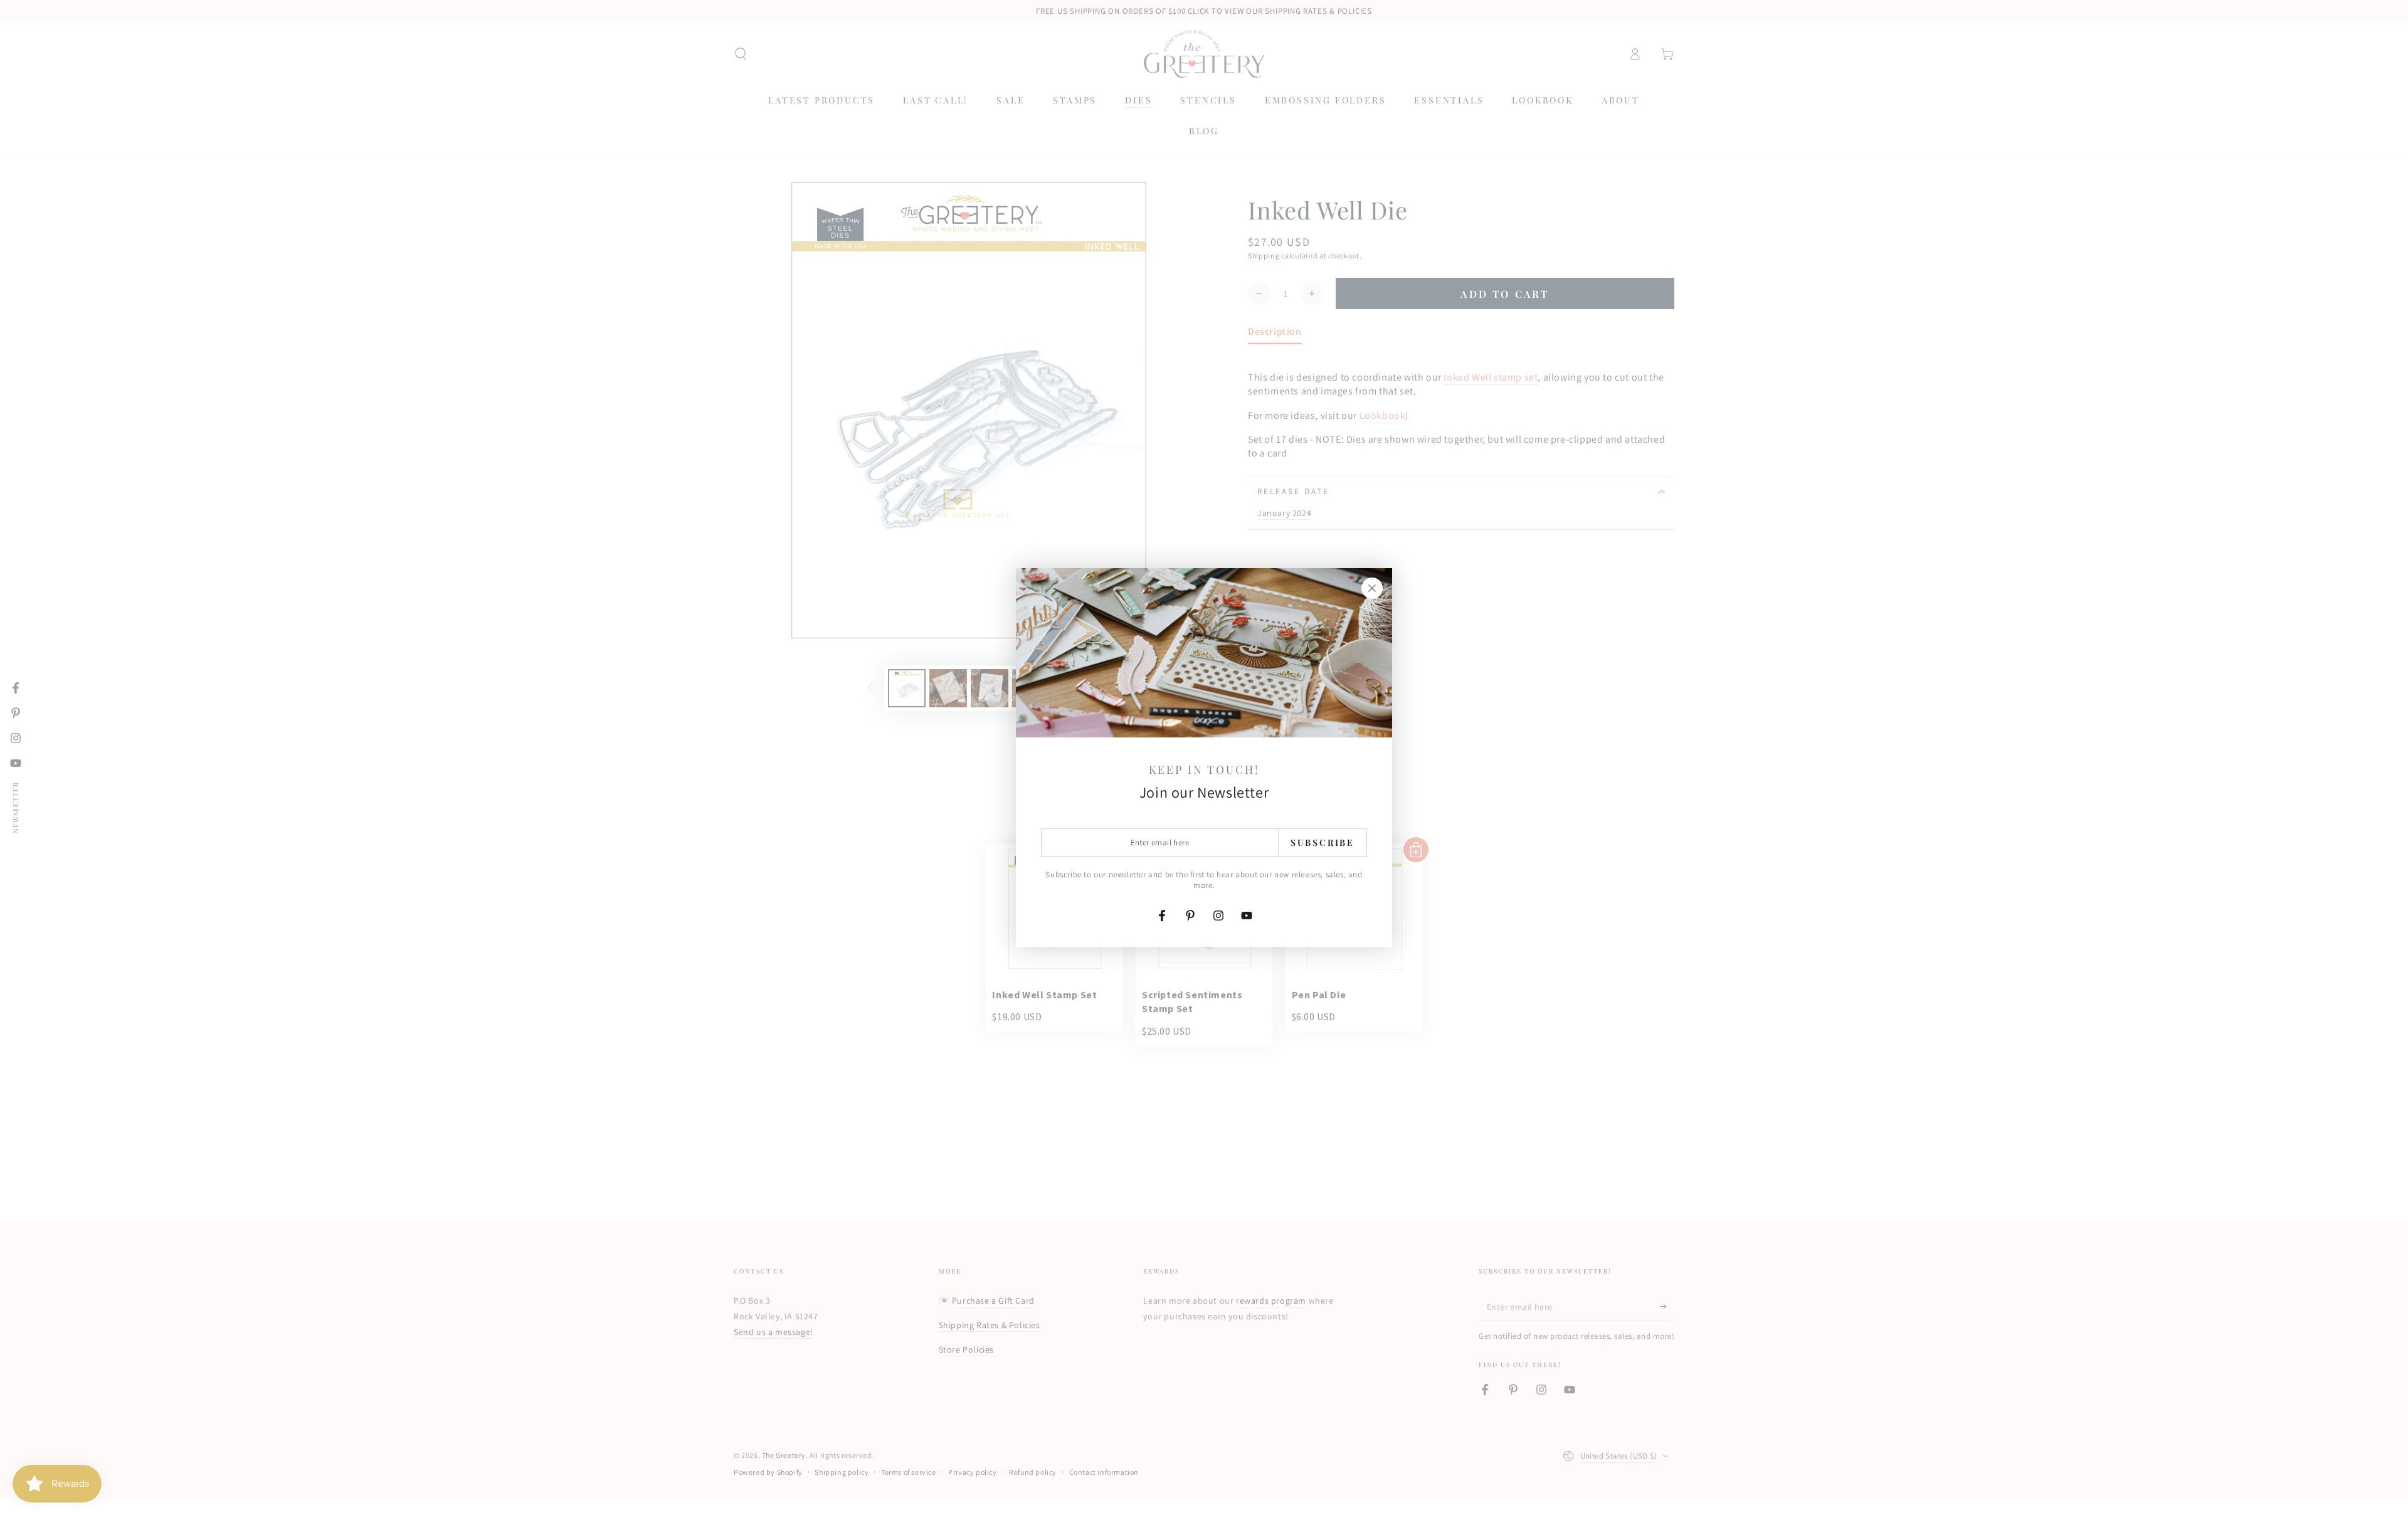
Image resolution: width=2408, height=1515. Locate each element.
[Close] (1372, 588)
